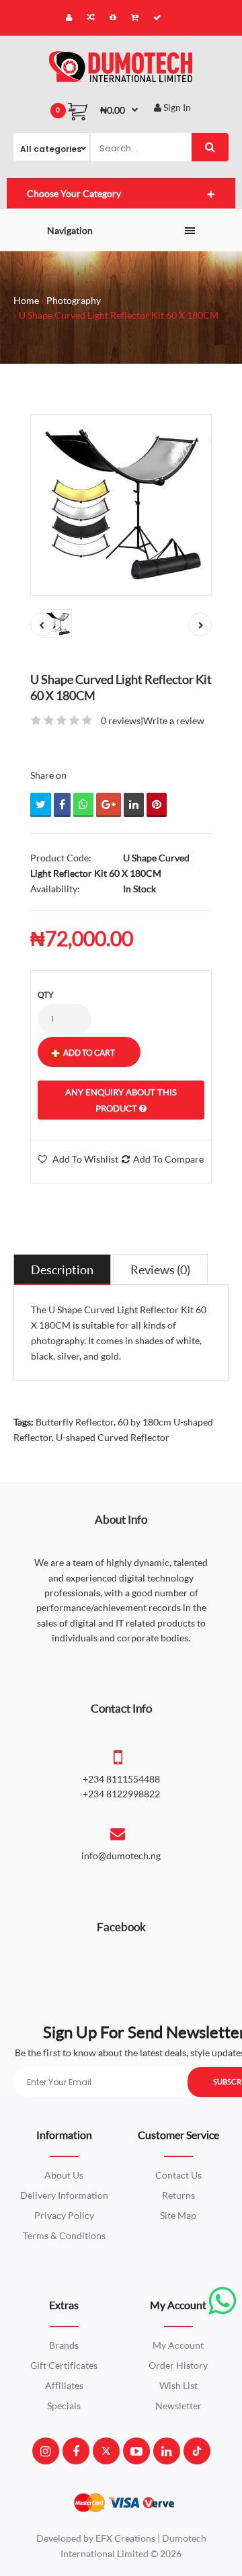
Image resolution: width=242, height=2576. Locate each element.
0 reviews (121, 720)
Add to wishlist (85, 1159)
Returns (178, 2195)
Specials (64, 2406)
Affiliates (64, 2385)
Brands (64, 2345)
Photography (74, 300)
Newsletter (178, 2406)
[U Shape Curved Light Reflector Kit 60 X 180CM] (121, 505)
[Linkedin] (166, 2451)
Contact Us (178, 2175)
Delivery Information (64, 2195)
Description (62, 1270)
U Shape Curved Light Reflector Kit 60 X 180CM (119, 315)
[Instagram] (45, 2451)
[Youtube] (136, 2451)
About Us (64, 2175)
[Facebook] (76, 2451)
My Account (178, 2345)
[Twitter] (106, 2451)
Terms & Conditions (64, 2235)
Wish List (178, 2385)
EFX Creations (125, 2538)
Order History (178, 2365)
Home (26, 300)
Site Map (178, 2215)
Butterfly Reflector (75, 1422)
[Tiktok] (197, 2451)
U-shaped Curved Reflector (113, 1437)
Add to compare (168, 1159)
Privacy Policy (64, 2215)
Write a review (174, 720)
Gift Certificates (64, 2365)
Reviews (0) (160, 1270)
